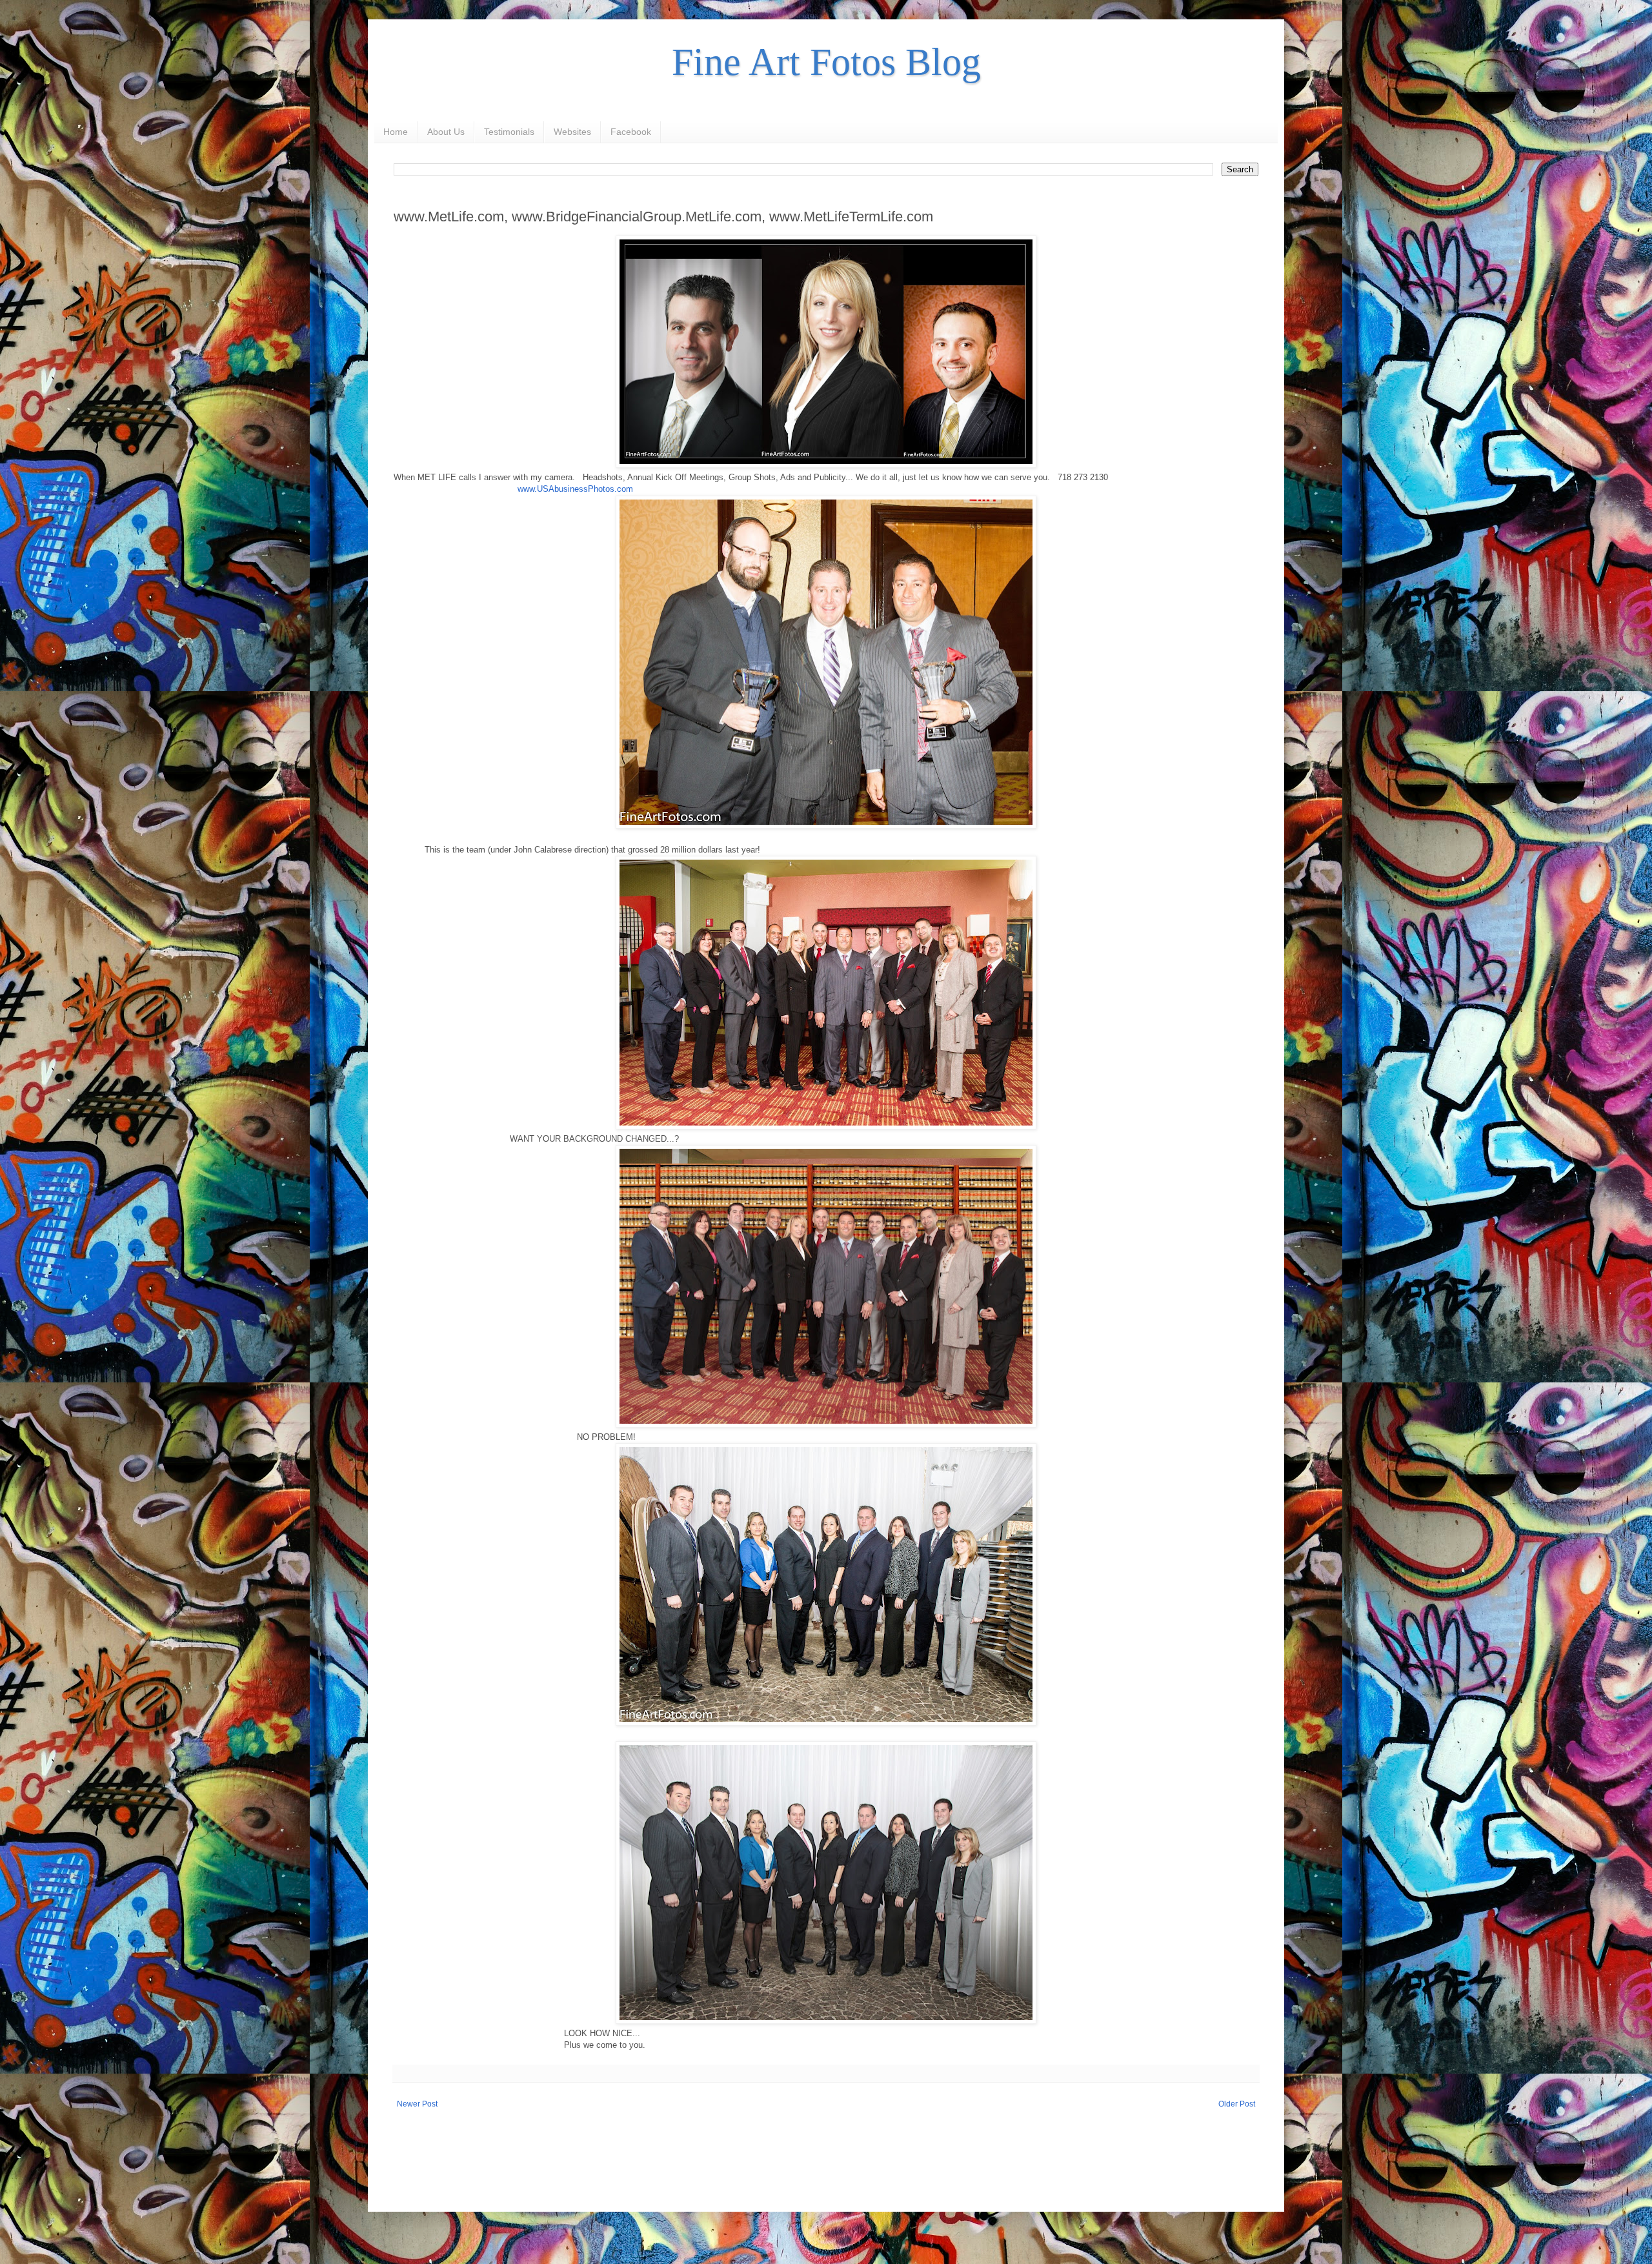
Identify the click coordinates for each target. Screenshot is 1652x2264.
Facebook (631, 132)
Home (396, 132)
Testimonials (509, 132)
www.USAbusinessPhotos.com (575, 489)
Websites (572, 132)
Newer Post (417, 2104)
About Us (446, 132)
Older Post (1237, 2104)
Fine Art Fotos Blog (826, 62)
